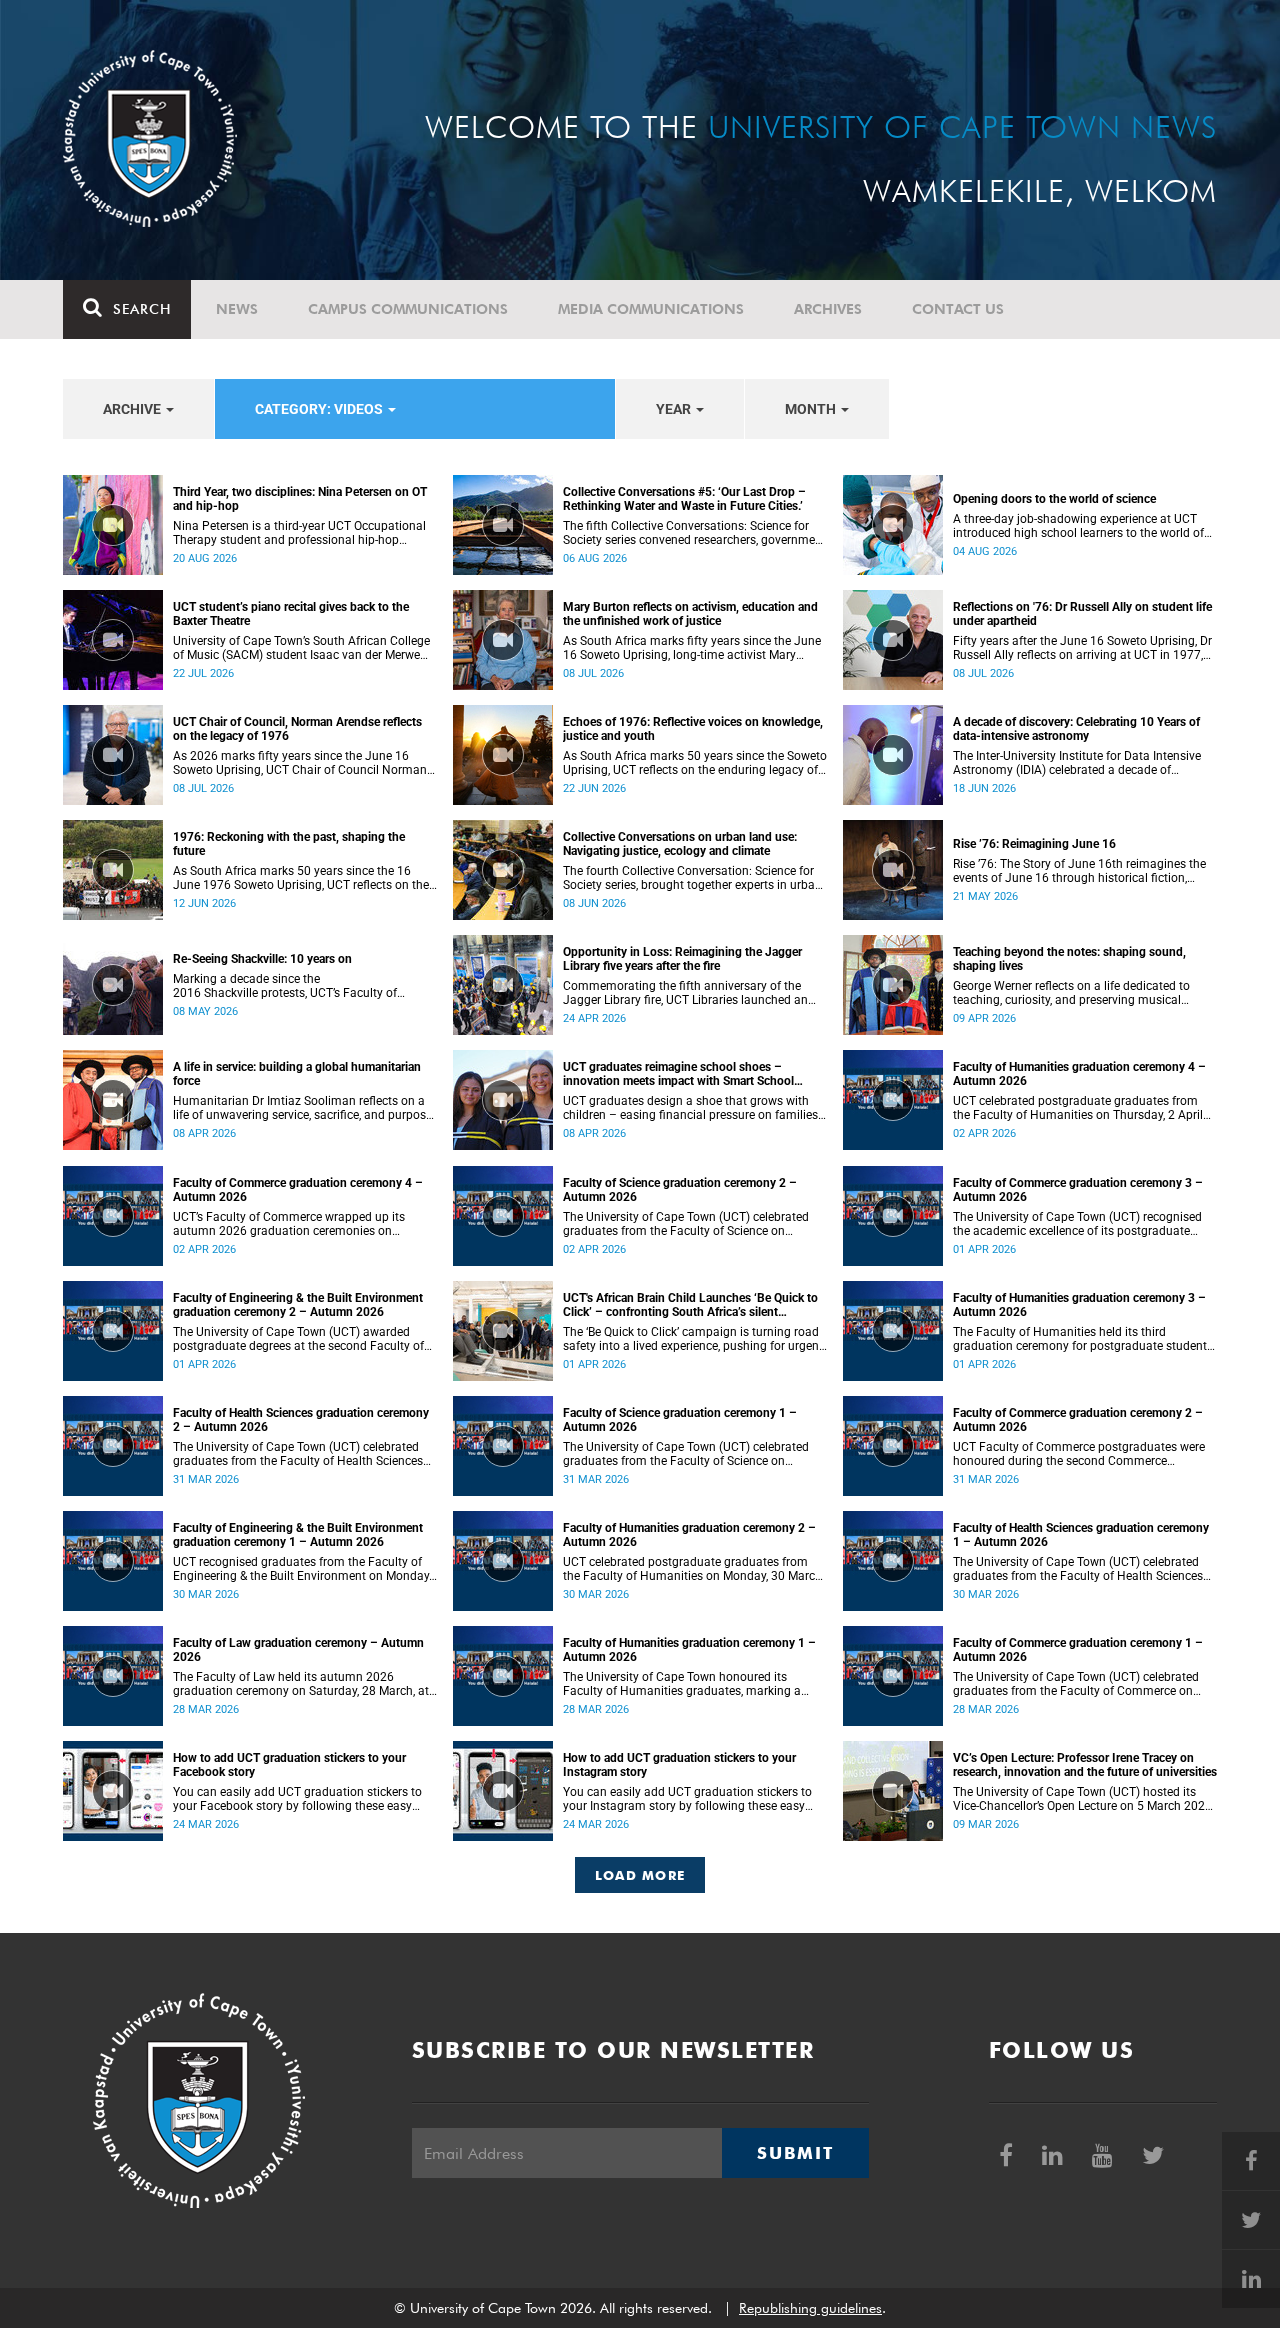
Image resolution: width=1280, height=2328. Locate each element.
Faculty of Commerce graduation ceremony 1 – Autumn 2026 (1078, 1650)
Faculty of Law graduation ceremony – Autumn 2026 (298, 1650)
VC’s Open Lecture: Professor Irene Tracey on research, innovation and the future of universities (1085, 1765)
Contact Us (958, 309)
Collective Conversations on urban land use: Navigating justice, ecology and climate (680, 844)
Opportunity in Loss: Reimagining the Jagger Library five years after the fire (682, 959)
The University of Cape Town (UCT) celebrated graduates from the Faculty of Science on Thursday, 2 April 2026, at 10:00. (686, 1224)
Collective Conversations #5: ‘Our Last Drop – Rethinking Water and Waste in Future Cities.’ (684, 499)
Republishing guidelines (810, 2308)
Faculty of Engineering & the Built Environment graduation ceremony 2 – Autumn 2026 (298, 1305)
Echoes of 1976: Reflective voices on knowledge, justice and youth (693, 729)
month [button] (812, 409)
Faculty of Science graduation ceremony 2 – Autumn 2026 (680, 1190)
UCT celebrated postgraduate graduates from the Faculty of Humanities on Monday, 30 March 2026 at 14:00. (692, 1569)
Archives (828, 309)
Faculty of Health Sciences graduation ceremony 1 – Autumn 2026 (1081, 1535)
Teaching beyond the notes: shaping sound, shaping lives (1069, 959)
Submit (795, 2153)
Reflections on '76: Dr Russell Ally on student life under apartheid (1082, 614)
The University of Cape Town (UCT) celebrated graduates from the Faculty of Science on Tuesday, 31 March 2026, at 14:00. (686, 1454)
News (237, 309)
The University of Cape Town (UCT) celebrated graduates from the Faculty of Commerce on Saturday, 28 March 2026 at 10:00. (1076, 1684)
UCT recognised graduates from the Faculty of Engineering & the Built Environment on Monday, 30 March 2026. (302, 1569)
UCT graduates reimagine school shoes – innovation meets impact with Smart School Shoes (678, 1074)
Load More (640, 1875)
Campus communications (408, 309)
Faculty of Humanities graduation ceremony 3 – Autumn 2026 (1079, 1305)
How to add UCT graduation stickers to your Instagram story (679, 1765)
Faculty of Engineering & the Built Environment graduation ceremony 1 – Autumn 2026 (298, 1535)
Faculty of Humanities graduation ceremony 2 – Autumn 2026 (689, 1535)
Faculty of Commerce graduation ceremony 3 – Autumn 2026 (1078, 1190)
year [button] (675, 409)
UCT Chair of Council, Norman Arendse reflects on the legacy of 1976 (297, 729)
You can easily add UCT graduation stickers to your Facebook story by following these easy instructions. (297, 1799)
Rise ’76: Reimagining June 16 (1034, 844)
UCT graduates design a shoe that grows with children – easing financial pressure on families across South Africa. (690, 1108)
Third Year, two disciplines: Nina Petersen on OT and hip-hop (300, 499)
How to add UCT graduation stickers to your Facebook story (289, 1765)
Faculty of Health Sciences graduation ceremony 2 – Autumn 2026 (301, 1420)
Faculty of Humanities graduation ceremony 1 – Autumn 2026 (689, 1650)
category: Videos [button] (320, 409)
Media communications (651, 309)
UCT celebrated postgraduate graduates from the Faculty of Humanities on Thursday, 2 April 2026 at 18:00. (1078, 1108)
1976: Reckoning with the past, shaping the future (289, 844)
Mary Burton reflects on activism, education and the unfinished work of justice (690, 614)
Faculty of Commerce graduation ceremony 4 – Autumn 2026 (298, 1190)
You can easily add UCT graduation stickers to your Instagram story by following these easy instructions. (687, 1799)
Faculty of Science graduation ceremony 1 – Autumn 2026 (680, 1420)
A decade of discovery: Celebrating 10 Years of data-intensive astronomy (1076, 729)
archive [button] (133, 409)
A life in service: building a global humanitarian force (297, 1074)
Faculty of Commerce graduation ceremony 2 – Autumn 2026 (1078, 1420)
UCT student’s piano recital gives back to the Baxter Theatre (291, 614)
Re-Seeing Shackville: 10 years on (262, 959)
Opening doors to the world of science (1054, 499)
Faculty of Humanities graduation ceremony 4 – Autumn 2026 (1079, 1074)
